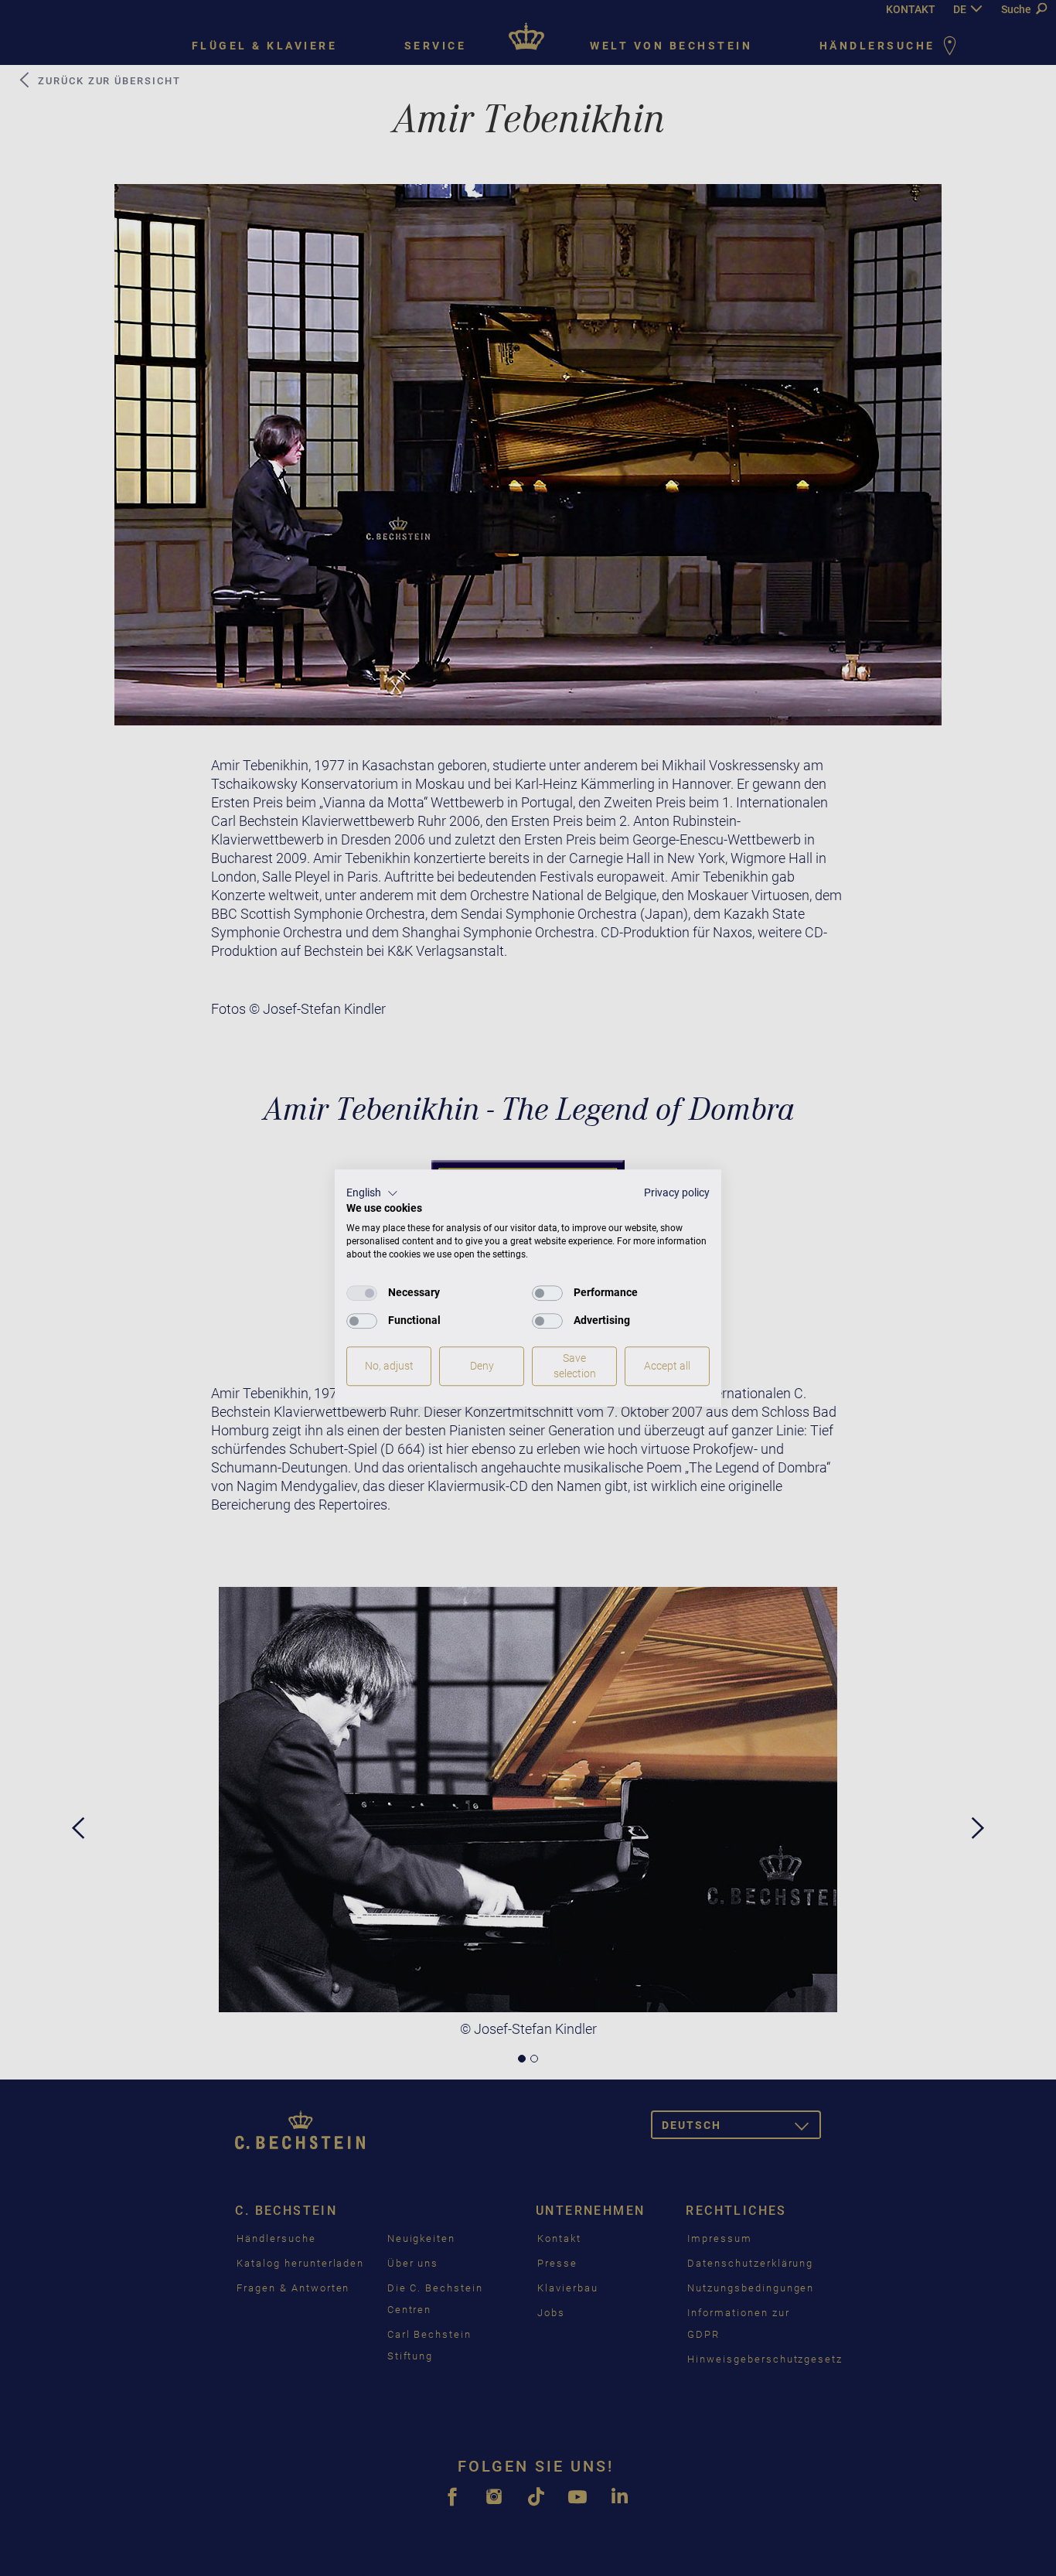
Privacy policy (677, 1192)
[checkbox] (362, 1293)
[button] (372, 1193)
